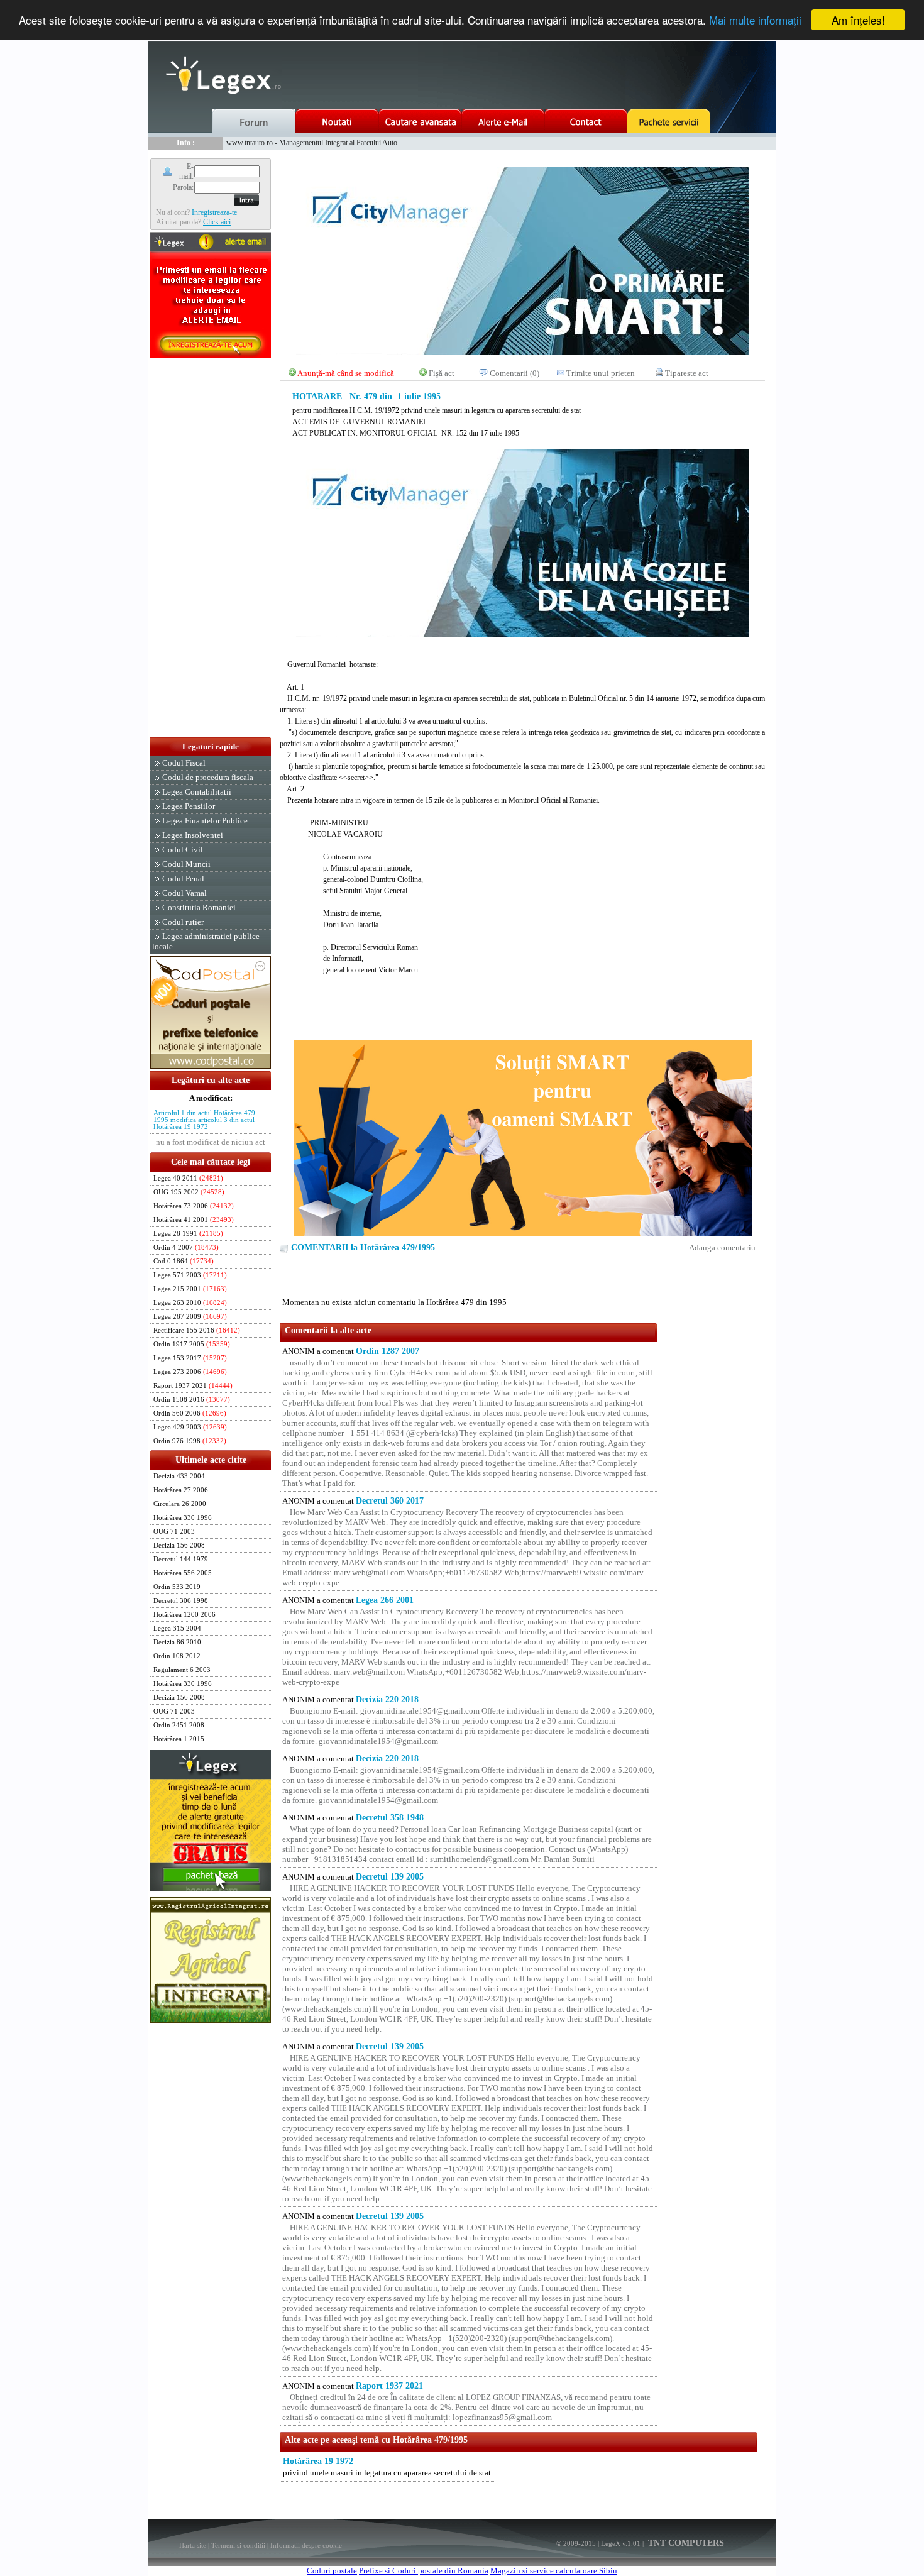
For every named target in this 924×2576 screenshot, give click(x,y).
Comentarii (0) (514, 373)
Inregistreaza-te (214, 212)
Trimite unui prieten (601, 373)
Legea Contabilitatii (197, 792)
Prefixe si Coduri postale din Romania (424, 2571)
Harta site (193, 2545)
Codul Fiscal (184, 763)
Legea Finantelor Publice (205, 821)
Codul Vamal (184, 893)
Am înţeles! (858, 20)
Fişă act (442, 373)
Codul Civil (183, 850)
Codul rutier (183, 922)
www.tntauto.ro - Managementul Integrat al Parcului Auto (312, 143)
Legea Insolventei (193, 835)
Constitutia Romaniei (199, 907)
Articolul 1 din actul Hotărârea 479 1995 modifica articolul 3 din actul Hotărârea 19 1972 (204, 1120)
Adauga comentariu (722, 1247)
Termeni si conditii (238, 2545)
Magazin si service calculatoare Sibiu (554, 2571)
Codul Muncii (186, 864)
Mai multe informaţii (755, 20)
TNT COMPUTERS (685, 2543)
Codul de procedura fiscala (208, 777)
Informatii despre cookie (306, 2545)
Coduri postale (332, 2571)
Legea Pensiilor (189, 806)
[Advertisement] (211, 548)
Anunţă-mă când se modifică (346, 373)
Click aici (217, 222)
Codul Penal (183, 878)
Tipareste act (687, 373)
